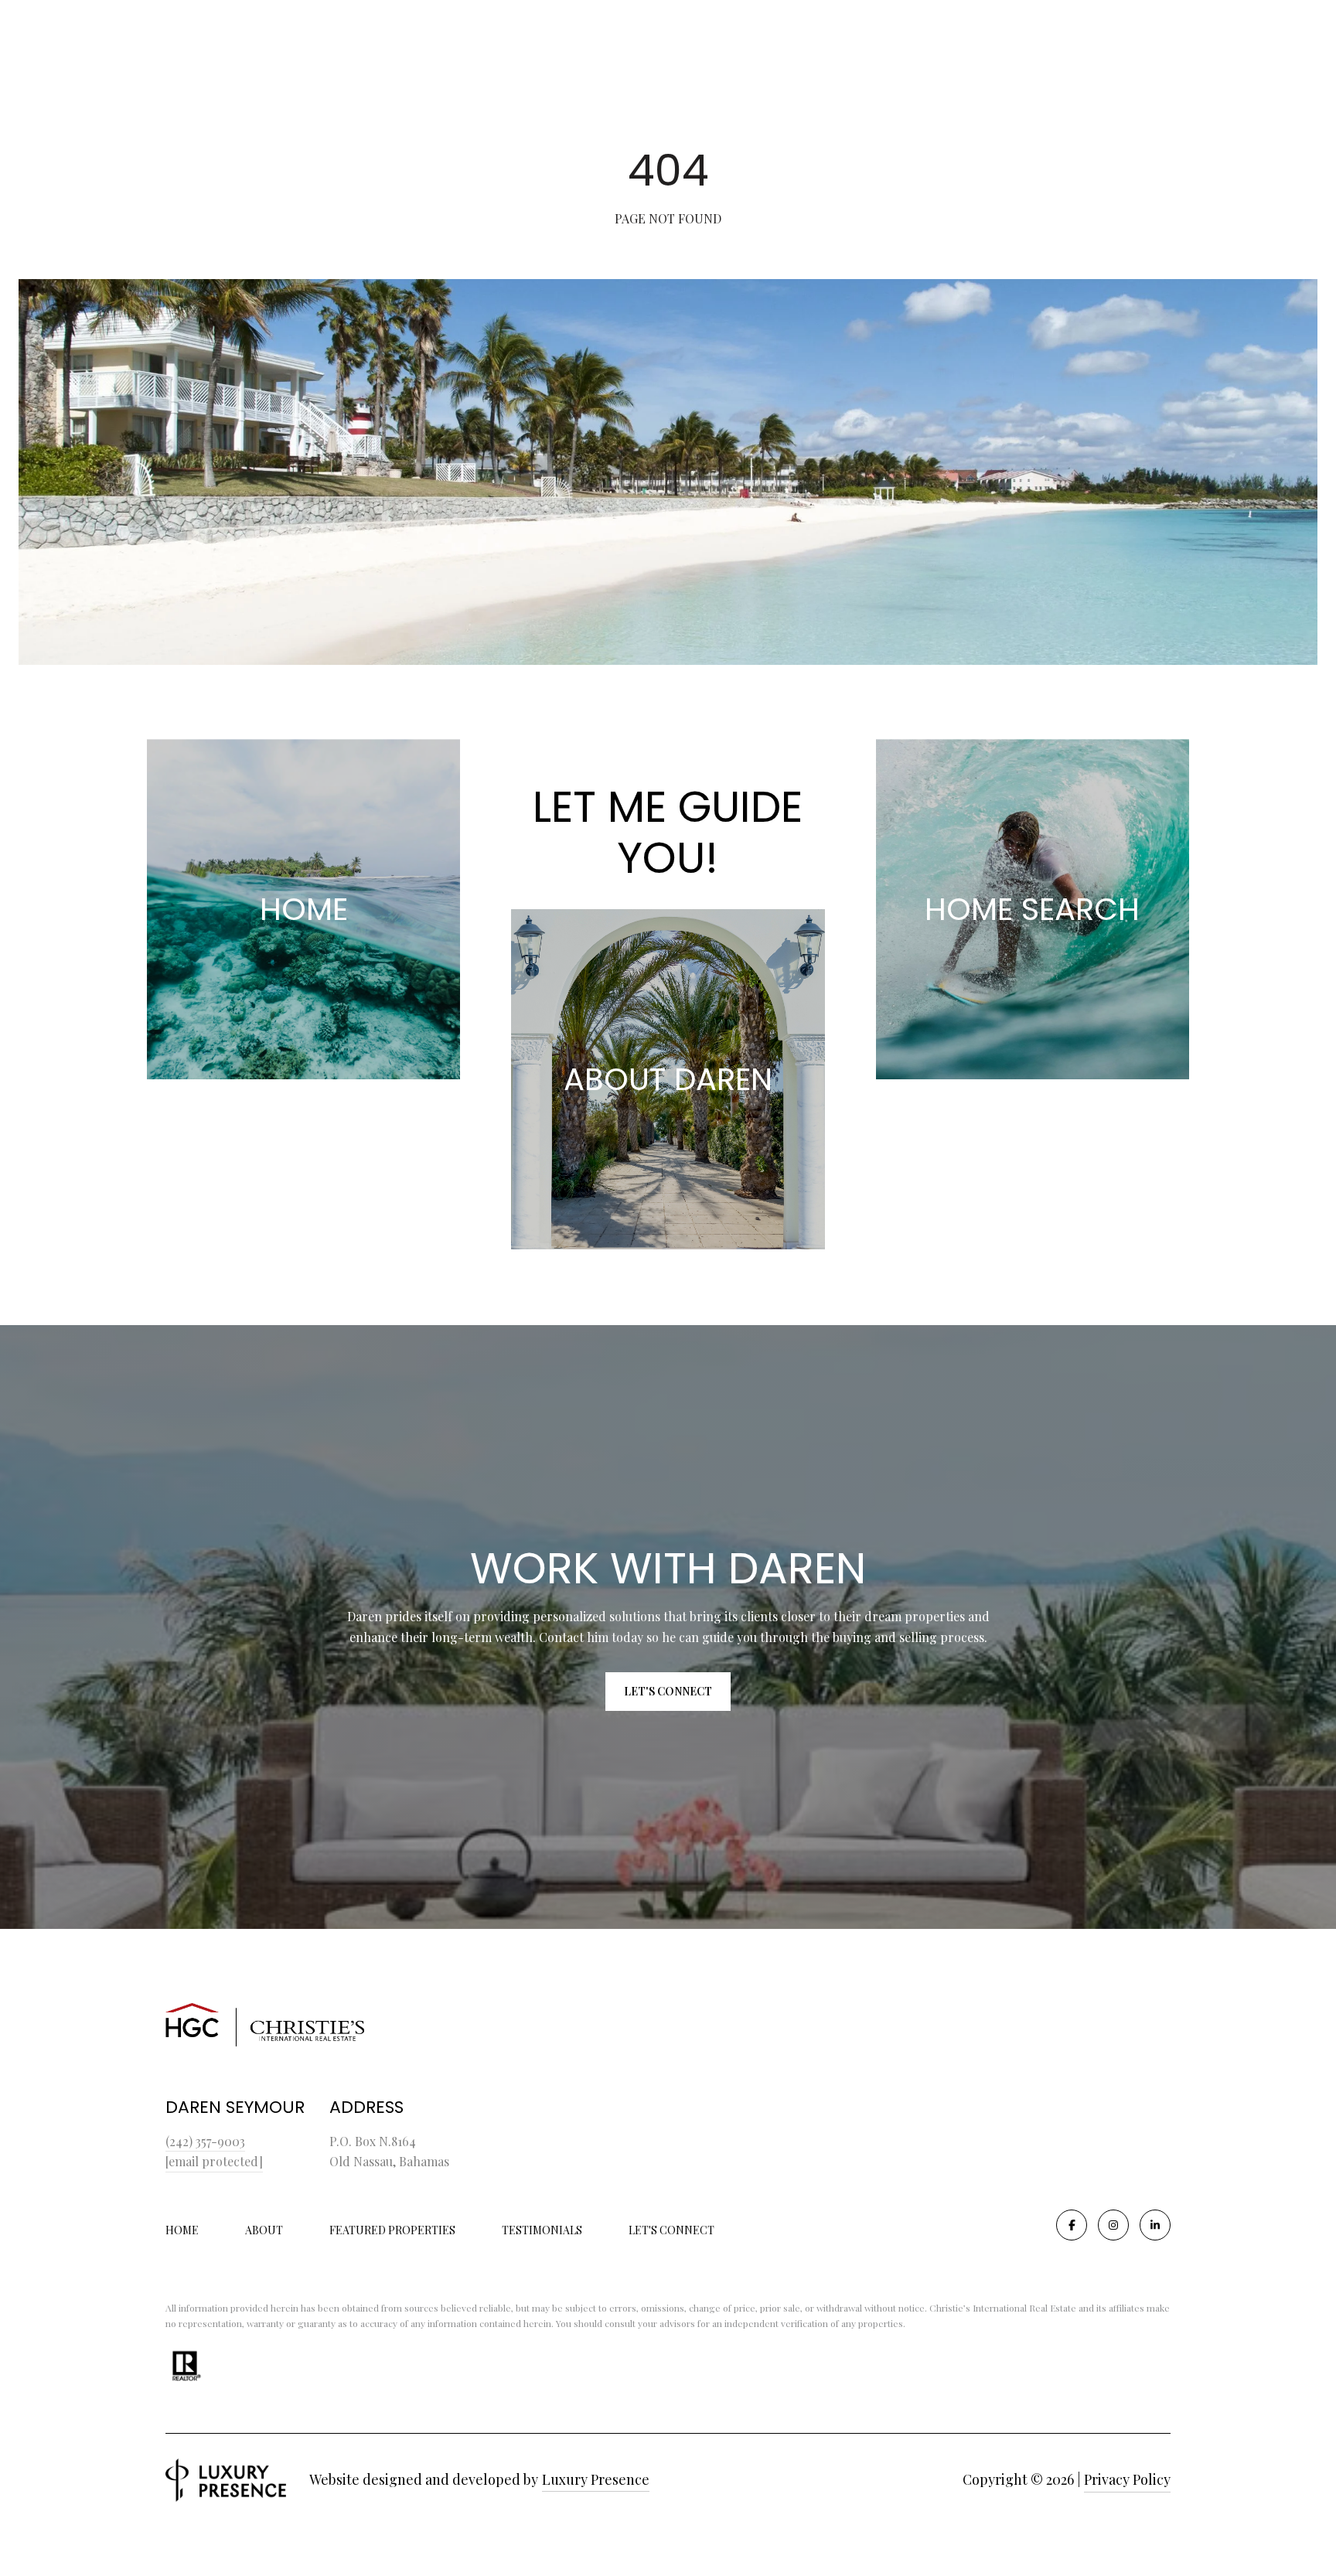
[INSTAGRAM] (1113, 2225)
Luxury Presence (596, 2479)
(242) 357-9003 (205, 2141)
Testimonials (542, 2230)
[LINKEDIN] (1155, 2225)
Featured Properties (392, 2230)
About (264, 2230)
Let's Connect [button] (668, 1691)
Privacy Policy (1127, 2479)
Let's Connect (671, 2231)
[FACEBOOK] (1072, 2225)
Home (182, 2230)
